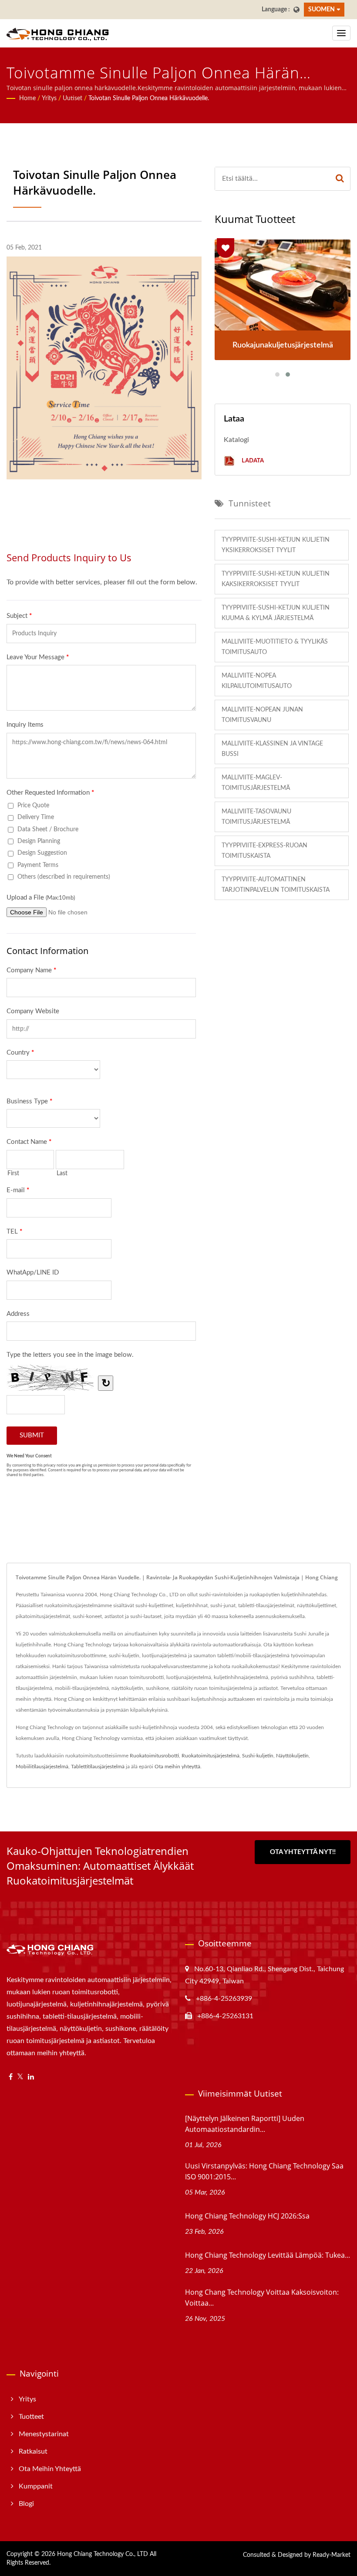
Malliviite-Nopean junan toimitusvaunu (262, 715)
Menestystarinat (44, 2434)
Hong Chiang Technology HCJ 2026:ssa (247, 2216)
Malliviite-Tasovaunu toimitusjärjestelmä (256, 817)
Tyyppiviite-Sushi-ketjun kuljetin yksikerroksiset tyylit (276, 545)
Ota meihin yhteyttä (177, 1767)
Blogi (26, 2504)
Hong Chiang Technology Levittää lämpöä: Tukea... (268, 2255)
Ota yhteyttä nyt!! (303, 1852)
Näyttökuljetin (292, 1756)
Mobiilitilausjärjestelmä (42, 1767)
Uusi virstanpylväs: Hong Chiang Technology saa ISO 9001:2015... (264, 2171)
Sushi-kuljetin (258, 1756)
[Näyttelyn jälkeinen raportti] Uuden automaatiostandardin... (245, 2124)
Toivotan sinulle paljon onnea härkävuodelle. (149, 98)
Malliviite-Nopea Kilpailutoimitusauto (257, 681)
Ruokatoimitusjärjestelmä (210, 1756)
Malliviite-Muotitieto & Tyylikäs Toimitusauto (275, 647)
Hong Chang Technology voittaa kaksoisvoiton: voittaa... (262, 2298)
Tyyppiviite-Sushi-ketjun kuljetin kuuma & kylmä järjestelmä (276, 613)
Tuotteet (31, 2417)
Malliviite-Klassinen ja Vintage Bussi (272, 749)
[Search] (340, 179)
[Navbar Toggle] (341, 33)
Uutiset (72, 98)
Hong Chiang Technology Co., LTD (103, 2554)
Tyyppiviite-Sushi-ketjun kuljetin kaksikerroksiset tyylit (276, 579)
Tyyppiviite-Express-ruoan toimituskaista (264, 851)
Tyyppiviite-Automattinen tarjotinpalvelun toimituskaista (276, 885)
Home (27, 98)
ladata (252, 460)
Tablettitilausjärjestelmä (98, 1767)
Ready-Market (332, 2555)
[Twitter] (20, 2077)
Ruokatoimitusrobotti (154, 1756)
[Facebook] (11, 2077)
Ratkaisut (33, 2451)
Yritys (49, 98)
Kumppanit (36, 2486)
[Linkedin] (31, 2077)
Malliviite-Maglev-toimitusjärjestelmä (256, 783)
